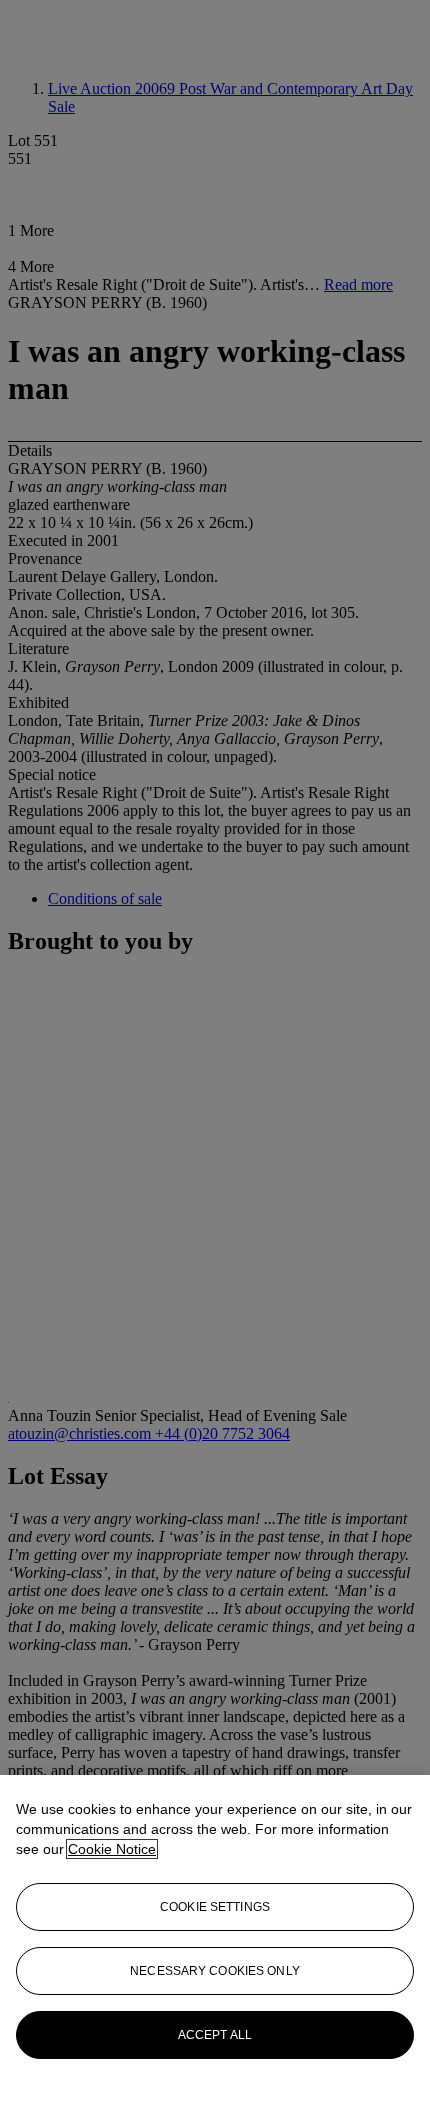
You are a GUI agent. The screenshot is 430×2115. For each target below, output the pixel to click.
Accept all (215, 2035)
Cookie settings (215, 1907)
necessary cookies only (215, 1971)
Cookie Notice (112, 1849)
